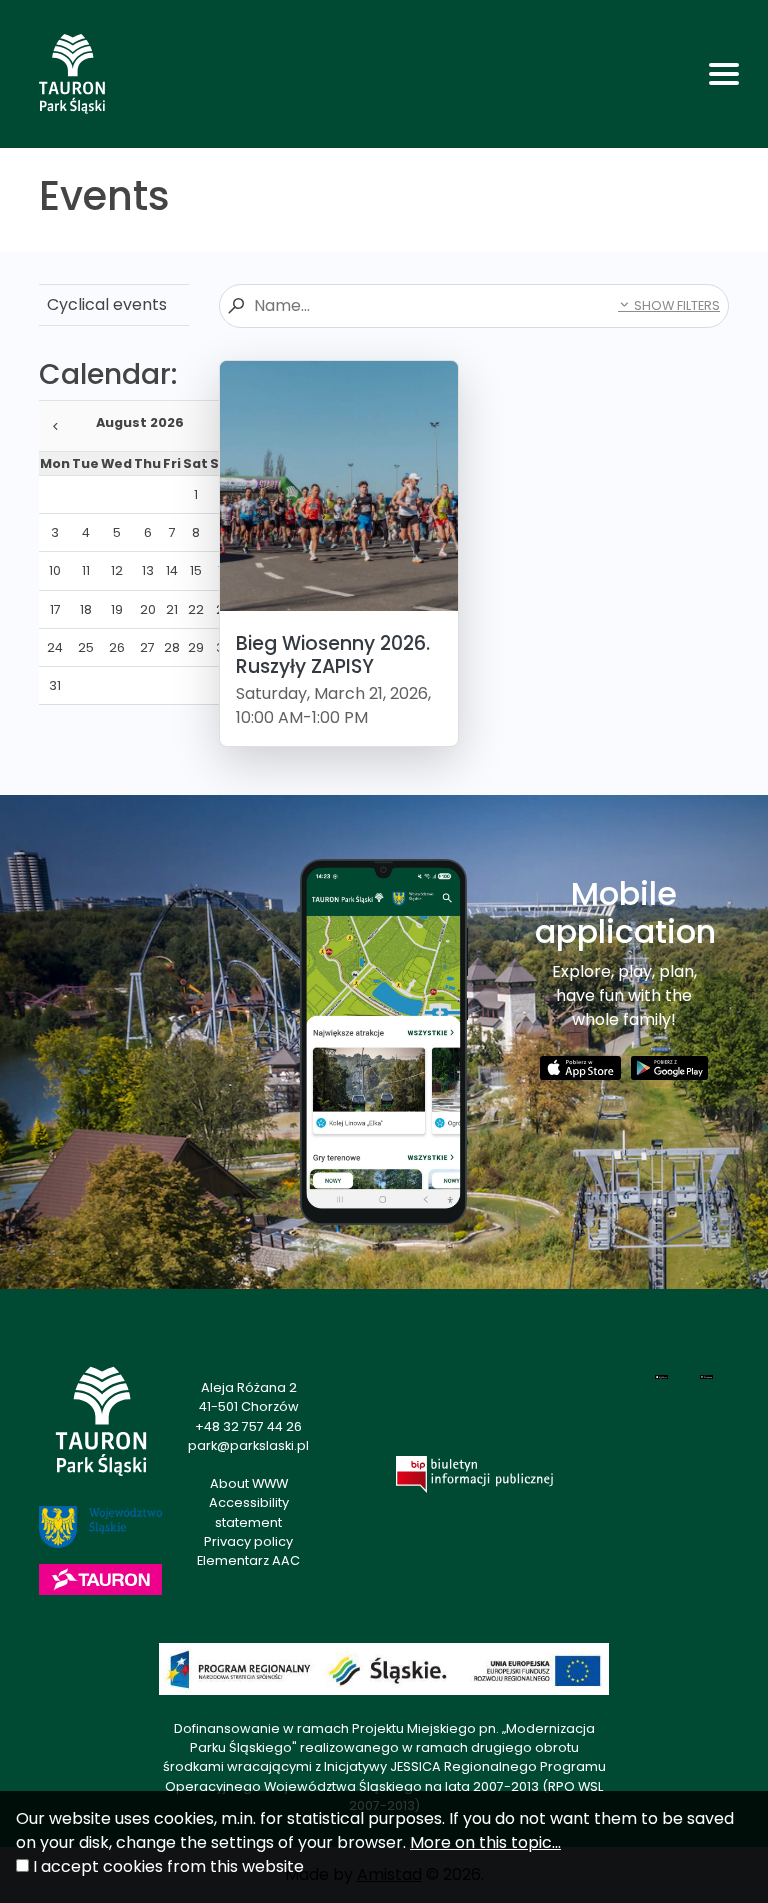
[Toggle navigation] (724, 74)
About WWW (249, 1483)
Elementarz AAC (248, 1560)
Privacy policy (248, 1541)
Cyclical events (107, 304)
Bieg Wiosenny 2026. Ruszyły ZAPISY (333, 655)
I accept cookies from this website (168, 1866)
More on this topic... (485, 1842)
